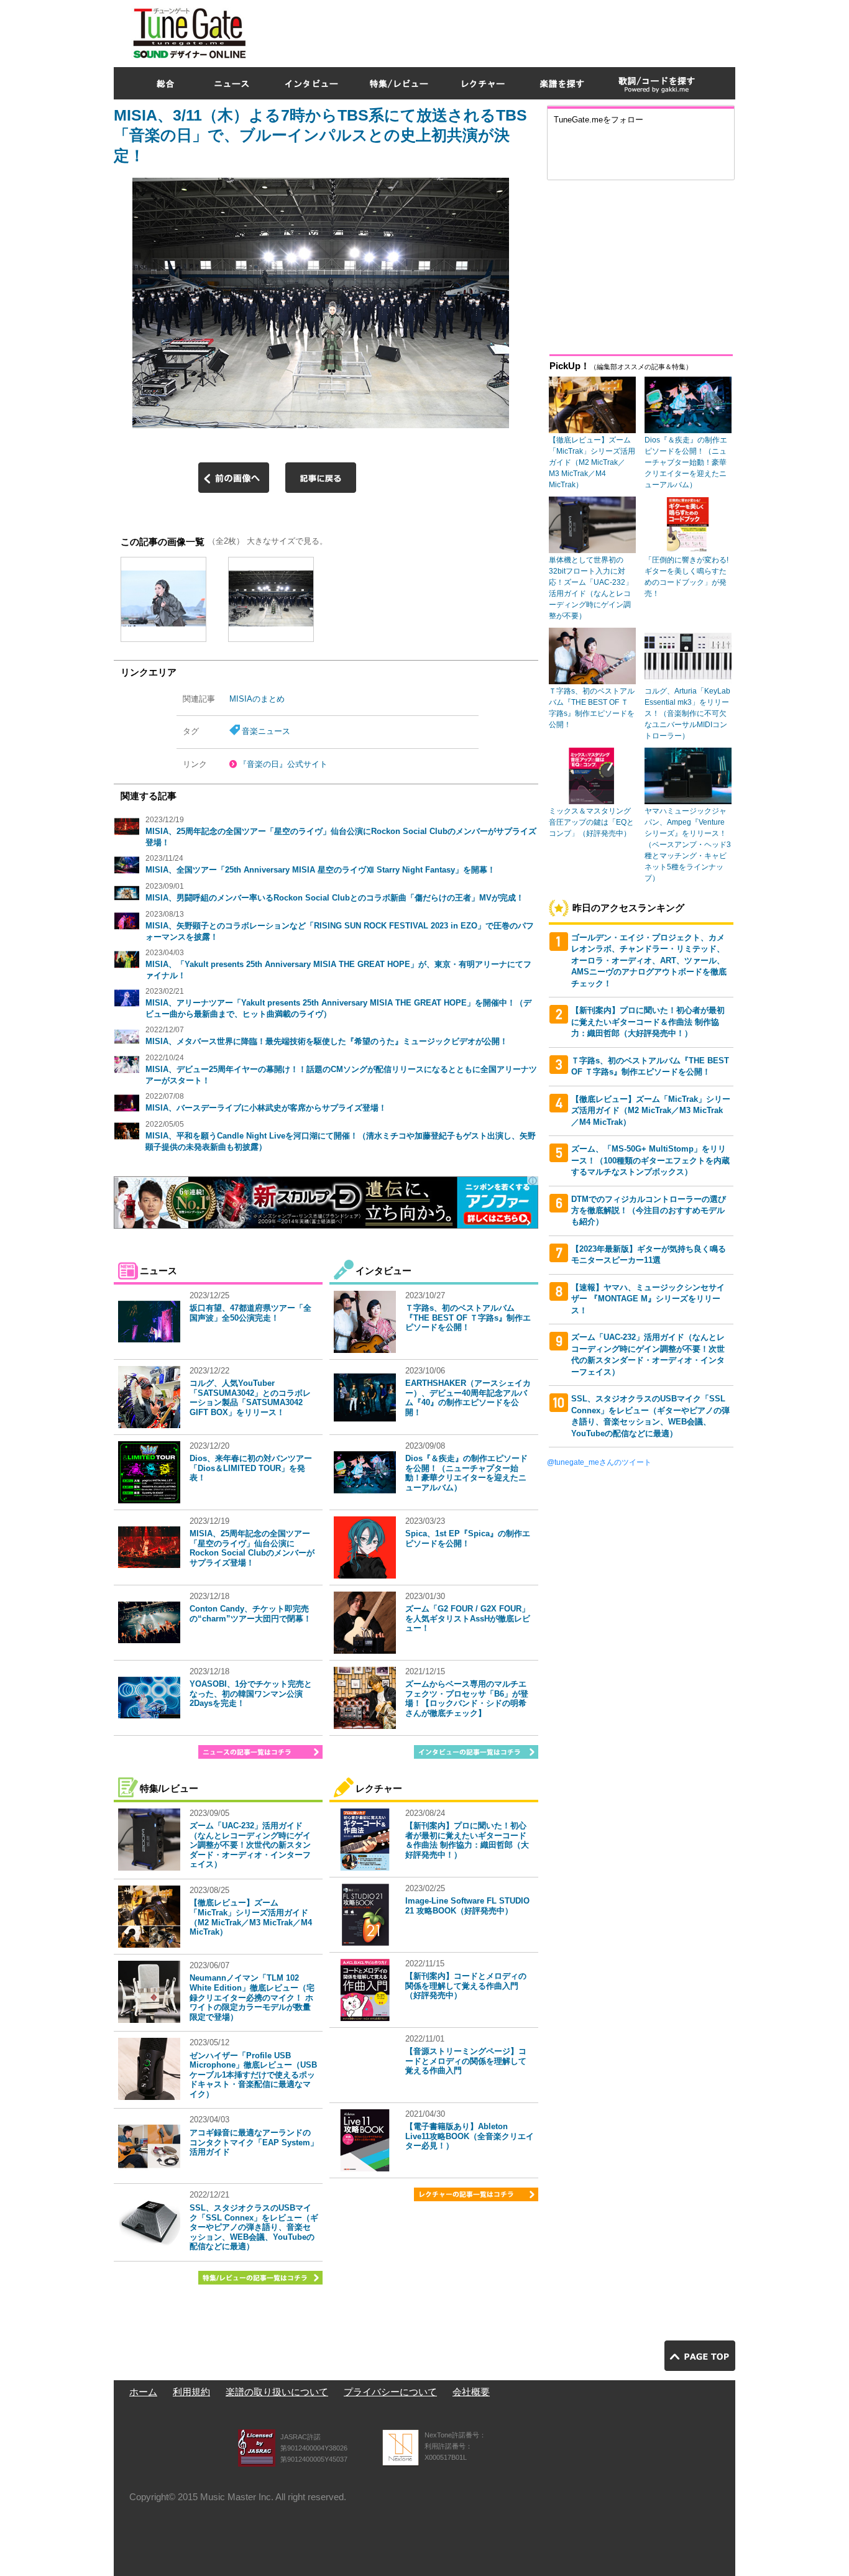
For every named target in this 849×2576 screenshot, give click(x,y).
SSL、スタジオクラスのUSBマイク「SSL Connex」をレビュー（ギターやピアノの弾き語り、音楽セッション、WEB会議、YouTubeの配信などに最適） (254, 2227)
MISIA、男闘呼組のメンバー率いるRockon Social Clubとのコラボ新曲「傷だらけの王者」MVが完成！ (335, 898)
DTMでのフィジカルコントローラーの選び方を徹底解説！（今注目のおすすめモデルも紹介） (649, 1211)
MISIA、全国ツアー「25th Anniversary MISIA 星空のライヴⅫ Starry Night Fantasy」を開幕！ (320, 870)
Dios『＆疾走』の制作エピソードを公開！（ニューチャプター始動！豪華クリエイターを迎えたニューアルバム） (466, 1473)
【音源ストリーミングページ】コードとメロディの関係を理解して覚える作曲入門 (466, 2061)
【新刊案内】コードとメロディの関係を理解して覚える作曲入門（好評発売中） (466, 1986)
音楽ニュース (266, 731)
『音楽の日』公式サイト (283, 764)
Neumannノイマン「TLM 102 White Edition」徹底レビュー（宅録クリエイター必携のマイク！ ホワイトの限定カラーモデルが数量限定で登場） (252, 1997)
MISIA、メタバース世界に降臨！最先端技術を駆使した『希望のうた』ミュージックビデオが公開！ (327, 1041)
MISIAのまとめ (257, 699)
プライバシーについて (390, 2392)
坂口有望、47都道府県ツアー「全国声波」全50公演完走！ (250, 1313)
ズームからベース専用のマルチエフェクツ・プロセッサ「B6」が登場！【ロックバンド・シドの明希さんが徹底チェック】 (467, 1698)
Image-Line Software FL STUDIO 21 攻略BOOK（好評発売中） (467, 1906)
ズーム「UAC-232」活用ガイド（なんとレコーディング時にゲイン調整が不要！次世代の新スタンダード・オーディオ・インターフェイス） (250, 1845)
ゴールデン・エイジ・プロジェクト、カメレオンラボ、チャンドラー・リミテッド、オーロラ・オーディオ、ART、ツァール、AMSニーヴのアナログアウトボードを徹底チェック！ (649, 960)
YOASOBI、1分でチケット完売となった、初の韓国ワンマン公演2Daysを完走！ (251, 1694)
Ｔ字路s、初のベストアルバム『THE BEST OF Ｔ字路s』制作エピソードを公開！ (468, 1318)
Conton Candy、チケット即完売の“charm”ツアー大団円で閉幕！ (250, 1614)
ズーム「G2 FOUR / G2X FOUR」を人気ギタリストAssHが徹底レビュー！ (468, 1618)
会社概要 (471, 2392)
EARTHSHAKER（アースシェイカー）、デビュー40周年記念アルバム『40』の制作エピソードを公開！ (468, 1398)
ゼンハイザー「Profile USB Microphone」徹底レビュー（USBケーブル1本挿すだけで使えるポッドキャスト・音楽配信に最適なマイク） (253, 2075)
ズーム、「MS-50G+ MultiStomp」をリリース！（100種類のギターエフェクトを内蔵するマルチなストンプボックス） (650, 1160)
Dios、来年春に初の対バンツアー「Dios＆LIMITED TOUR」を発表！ (251, 1468)
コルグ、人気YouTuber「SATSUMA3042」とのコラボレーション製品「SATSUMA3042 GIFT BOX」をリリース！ (250, 1398)
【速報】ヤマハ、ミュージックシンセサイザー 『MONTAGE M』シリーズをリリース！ (648, 1299)
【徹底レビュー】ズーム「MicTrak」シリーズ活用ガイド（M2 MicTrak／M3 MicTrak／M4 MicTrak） (251, 1917)
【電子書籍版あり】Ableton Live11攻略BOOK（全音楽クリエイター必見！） (470, 2136)
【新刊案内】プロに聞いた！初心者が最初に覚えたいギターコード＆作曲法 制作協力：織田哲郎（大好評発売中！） (467, 1840)
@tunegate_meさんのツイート (599, 1462)
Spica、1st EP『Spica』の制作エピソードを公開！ (468, 1538)
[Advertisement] (509, 30)
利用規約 (191, 2392)
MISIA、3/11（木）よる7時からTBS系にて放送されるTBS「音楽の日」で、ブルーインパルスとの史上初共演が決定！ (320, 135)
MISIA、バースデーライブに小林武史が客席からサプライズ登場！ (266, 1108)
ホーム (143, 2392)
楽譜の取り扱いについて (277, 2392)
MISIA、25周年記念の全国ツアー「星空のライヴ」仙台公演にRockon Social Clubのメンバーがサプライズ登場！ (252, 1548)
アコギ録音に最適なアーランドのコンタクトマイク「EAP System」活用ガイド (254, 2142)
